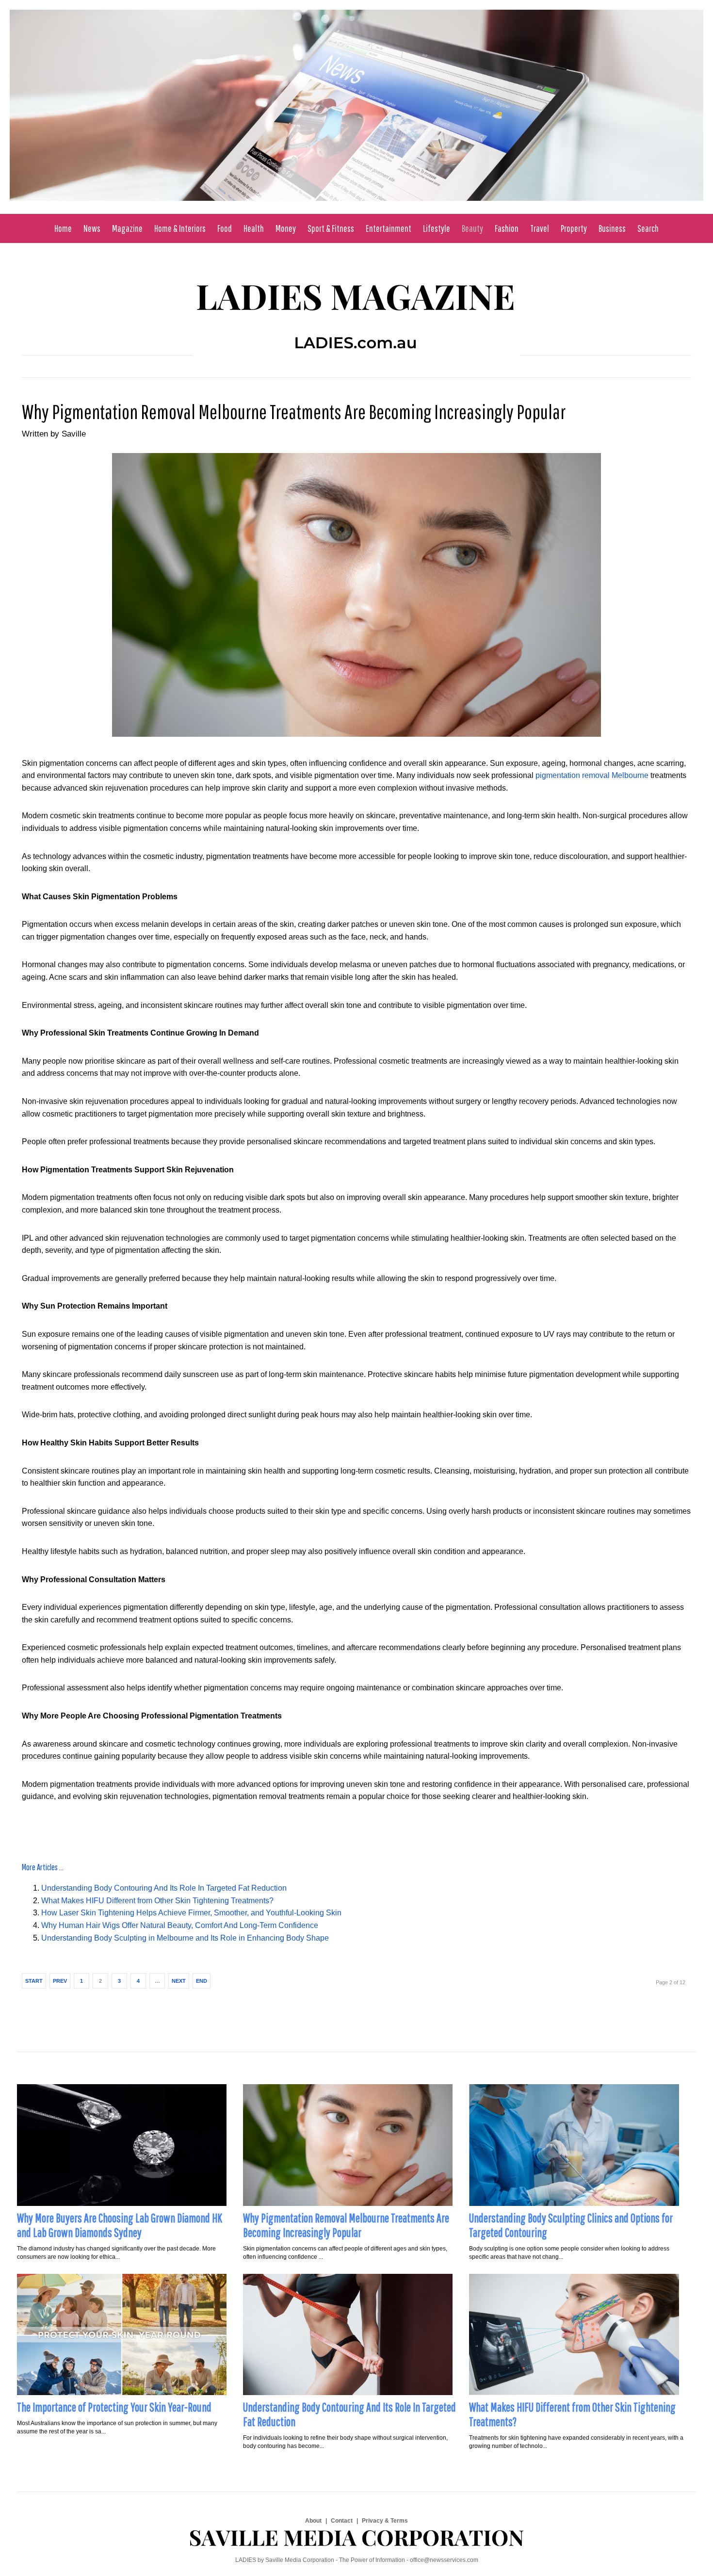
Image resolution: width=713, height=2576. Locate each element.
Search (648, 228)
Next (179, 1981)
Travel (540, 228)
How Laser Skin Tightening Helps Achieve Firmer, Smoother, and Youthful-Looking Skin (191, 1913)
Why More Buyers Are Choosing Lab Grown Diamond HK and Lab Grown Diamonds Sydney (120, 2225)
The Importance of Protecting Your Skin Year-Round (114, 2407)
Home (63, 228)
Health (254, 228)
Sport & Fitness (331, 228)
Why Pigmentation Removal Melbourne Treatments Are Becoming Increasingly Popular (294, 411)
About (313, 2521)
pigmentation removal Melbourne (592, 775)
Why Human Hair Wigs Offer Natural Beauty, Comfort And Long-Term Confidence (180, 1925)
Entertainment (389, 228)
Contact (342, 2521)
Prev (60, 1981)
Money (286, 228)
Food (225, 228)
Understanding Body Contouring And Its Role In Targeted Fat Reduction (164, 1888)
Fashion (507, 228)
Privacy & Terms (385, 2521)
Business (612, 228)
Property (574, 228)
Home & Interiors (180, 228)
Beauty (472, 228)
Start (34, 1981)
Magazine (127, 228)
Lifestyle (437, 228)
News (92, 228)
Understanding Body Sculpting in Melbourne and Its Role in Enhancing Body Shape (185, 1938)
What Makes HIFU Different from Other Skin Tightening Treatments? (157, 1901)
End (202, 1981)
